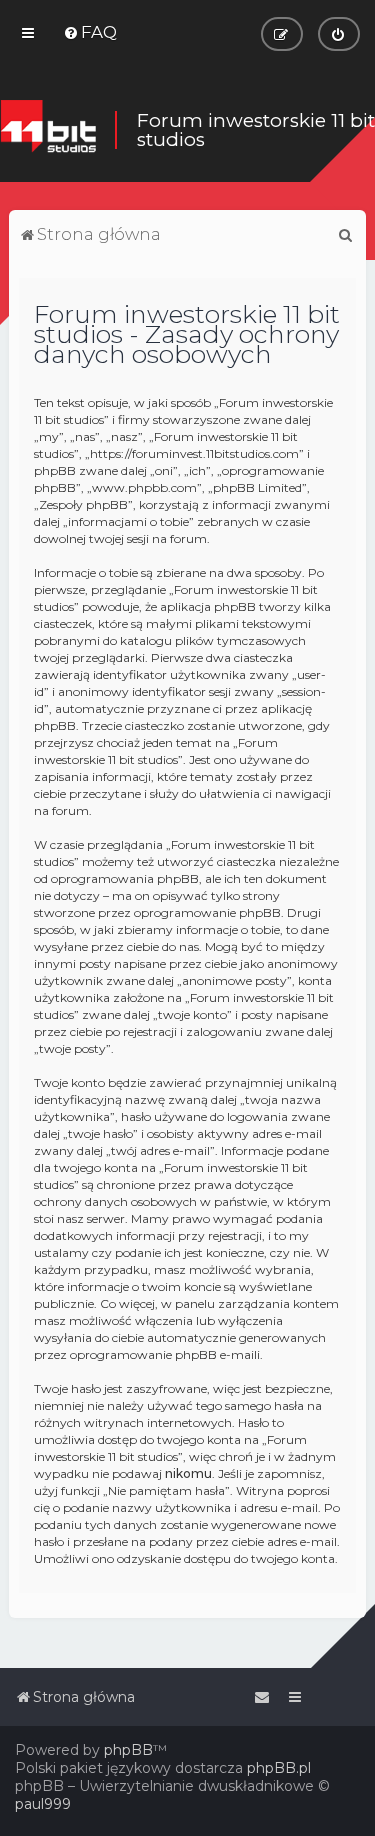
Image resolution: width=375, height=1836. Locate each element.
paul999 (43, 1804)
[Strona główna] (48, 130)
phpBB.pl (279, 1768)
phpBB (128, 1750)
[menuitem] (90, 32)
